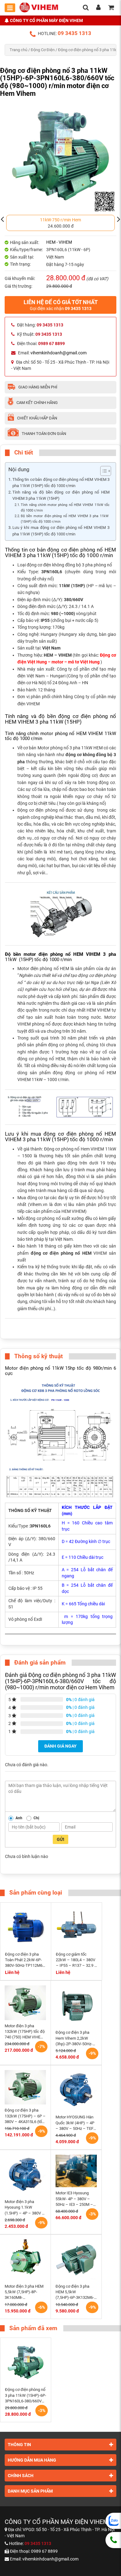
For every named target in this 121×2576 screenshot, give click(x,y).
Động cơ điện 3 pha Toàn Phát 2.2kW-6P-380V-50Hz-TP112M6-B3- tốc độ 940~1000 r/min (24, 1960)
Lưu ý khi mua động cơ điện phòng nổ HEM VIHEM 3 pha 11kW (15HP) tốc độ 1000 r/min (61, 531)
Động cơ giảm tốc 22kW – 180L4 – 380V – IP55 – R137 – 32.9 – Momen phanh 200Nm (76, 1960)
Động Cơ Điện (43, 50)
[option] (60, 223)
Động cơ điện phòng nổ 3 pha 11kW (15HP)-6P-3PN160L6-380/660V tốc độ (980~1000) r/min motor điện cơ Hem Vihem (26, 2396)
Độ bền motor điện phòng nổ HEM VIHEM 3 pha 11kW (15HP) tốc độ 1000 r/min (65, 519)
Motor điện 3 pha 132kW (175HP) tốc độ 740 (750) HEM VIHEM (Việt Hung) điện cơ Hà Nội (25, 2032)
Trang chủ (18, 50)
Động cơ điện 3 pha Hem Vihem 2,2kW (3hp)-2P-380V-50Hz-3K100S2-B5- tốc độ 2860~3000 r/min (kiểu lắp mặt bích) (76, 2038)
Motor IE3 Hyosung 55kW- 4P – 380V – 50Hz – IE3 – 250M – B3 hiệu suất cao (74, 2199)
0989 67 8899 (44, 2551)
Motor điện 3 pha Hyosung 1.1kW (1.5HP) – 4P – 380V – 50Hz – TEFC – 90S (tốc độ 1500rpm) (25, 2208)
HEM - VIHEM (59, 242)
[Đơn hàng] (111, 8)
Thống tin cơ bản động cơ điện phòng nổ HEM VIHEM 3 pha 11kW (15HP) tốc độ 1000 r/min (61, 483)
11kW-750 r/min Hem (60, 220)
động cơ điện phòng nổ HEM (61, 1253)
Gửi (60, 1839)
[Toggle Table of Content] (103, 471)
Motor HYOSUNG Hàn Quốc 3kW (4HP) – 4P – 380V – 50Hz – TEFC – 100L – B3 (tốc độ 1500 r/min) (76, 2123)
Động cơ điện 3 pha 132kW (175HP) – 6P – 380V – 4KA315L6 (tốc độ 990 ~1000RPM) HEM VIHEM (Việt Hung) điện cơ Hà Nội (25, 2116)
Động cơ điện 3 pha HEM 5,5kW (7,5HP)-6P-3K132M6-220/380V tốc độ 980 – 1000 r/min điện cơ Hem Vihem (76, 2292)
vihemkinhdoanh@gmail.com (58, 353)
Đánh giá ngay (60, 1746)
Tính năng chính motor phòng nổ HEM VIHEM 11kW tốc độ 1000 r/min (65, 508)
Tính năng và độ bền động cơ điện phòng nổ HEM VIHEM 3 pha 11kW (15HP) (61, 495)
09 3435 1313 (74, 33)
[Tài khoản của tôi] (98, 8)
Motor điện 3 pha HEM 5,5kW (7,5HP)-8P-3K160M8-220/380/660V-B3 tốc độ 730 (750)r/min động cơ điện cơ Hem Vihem (24, 2292)
